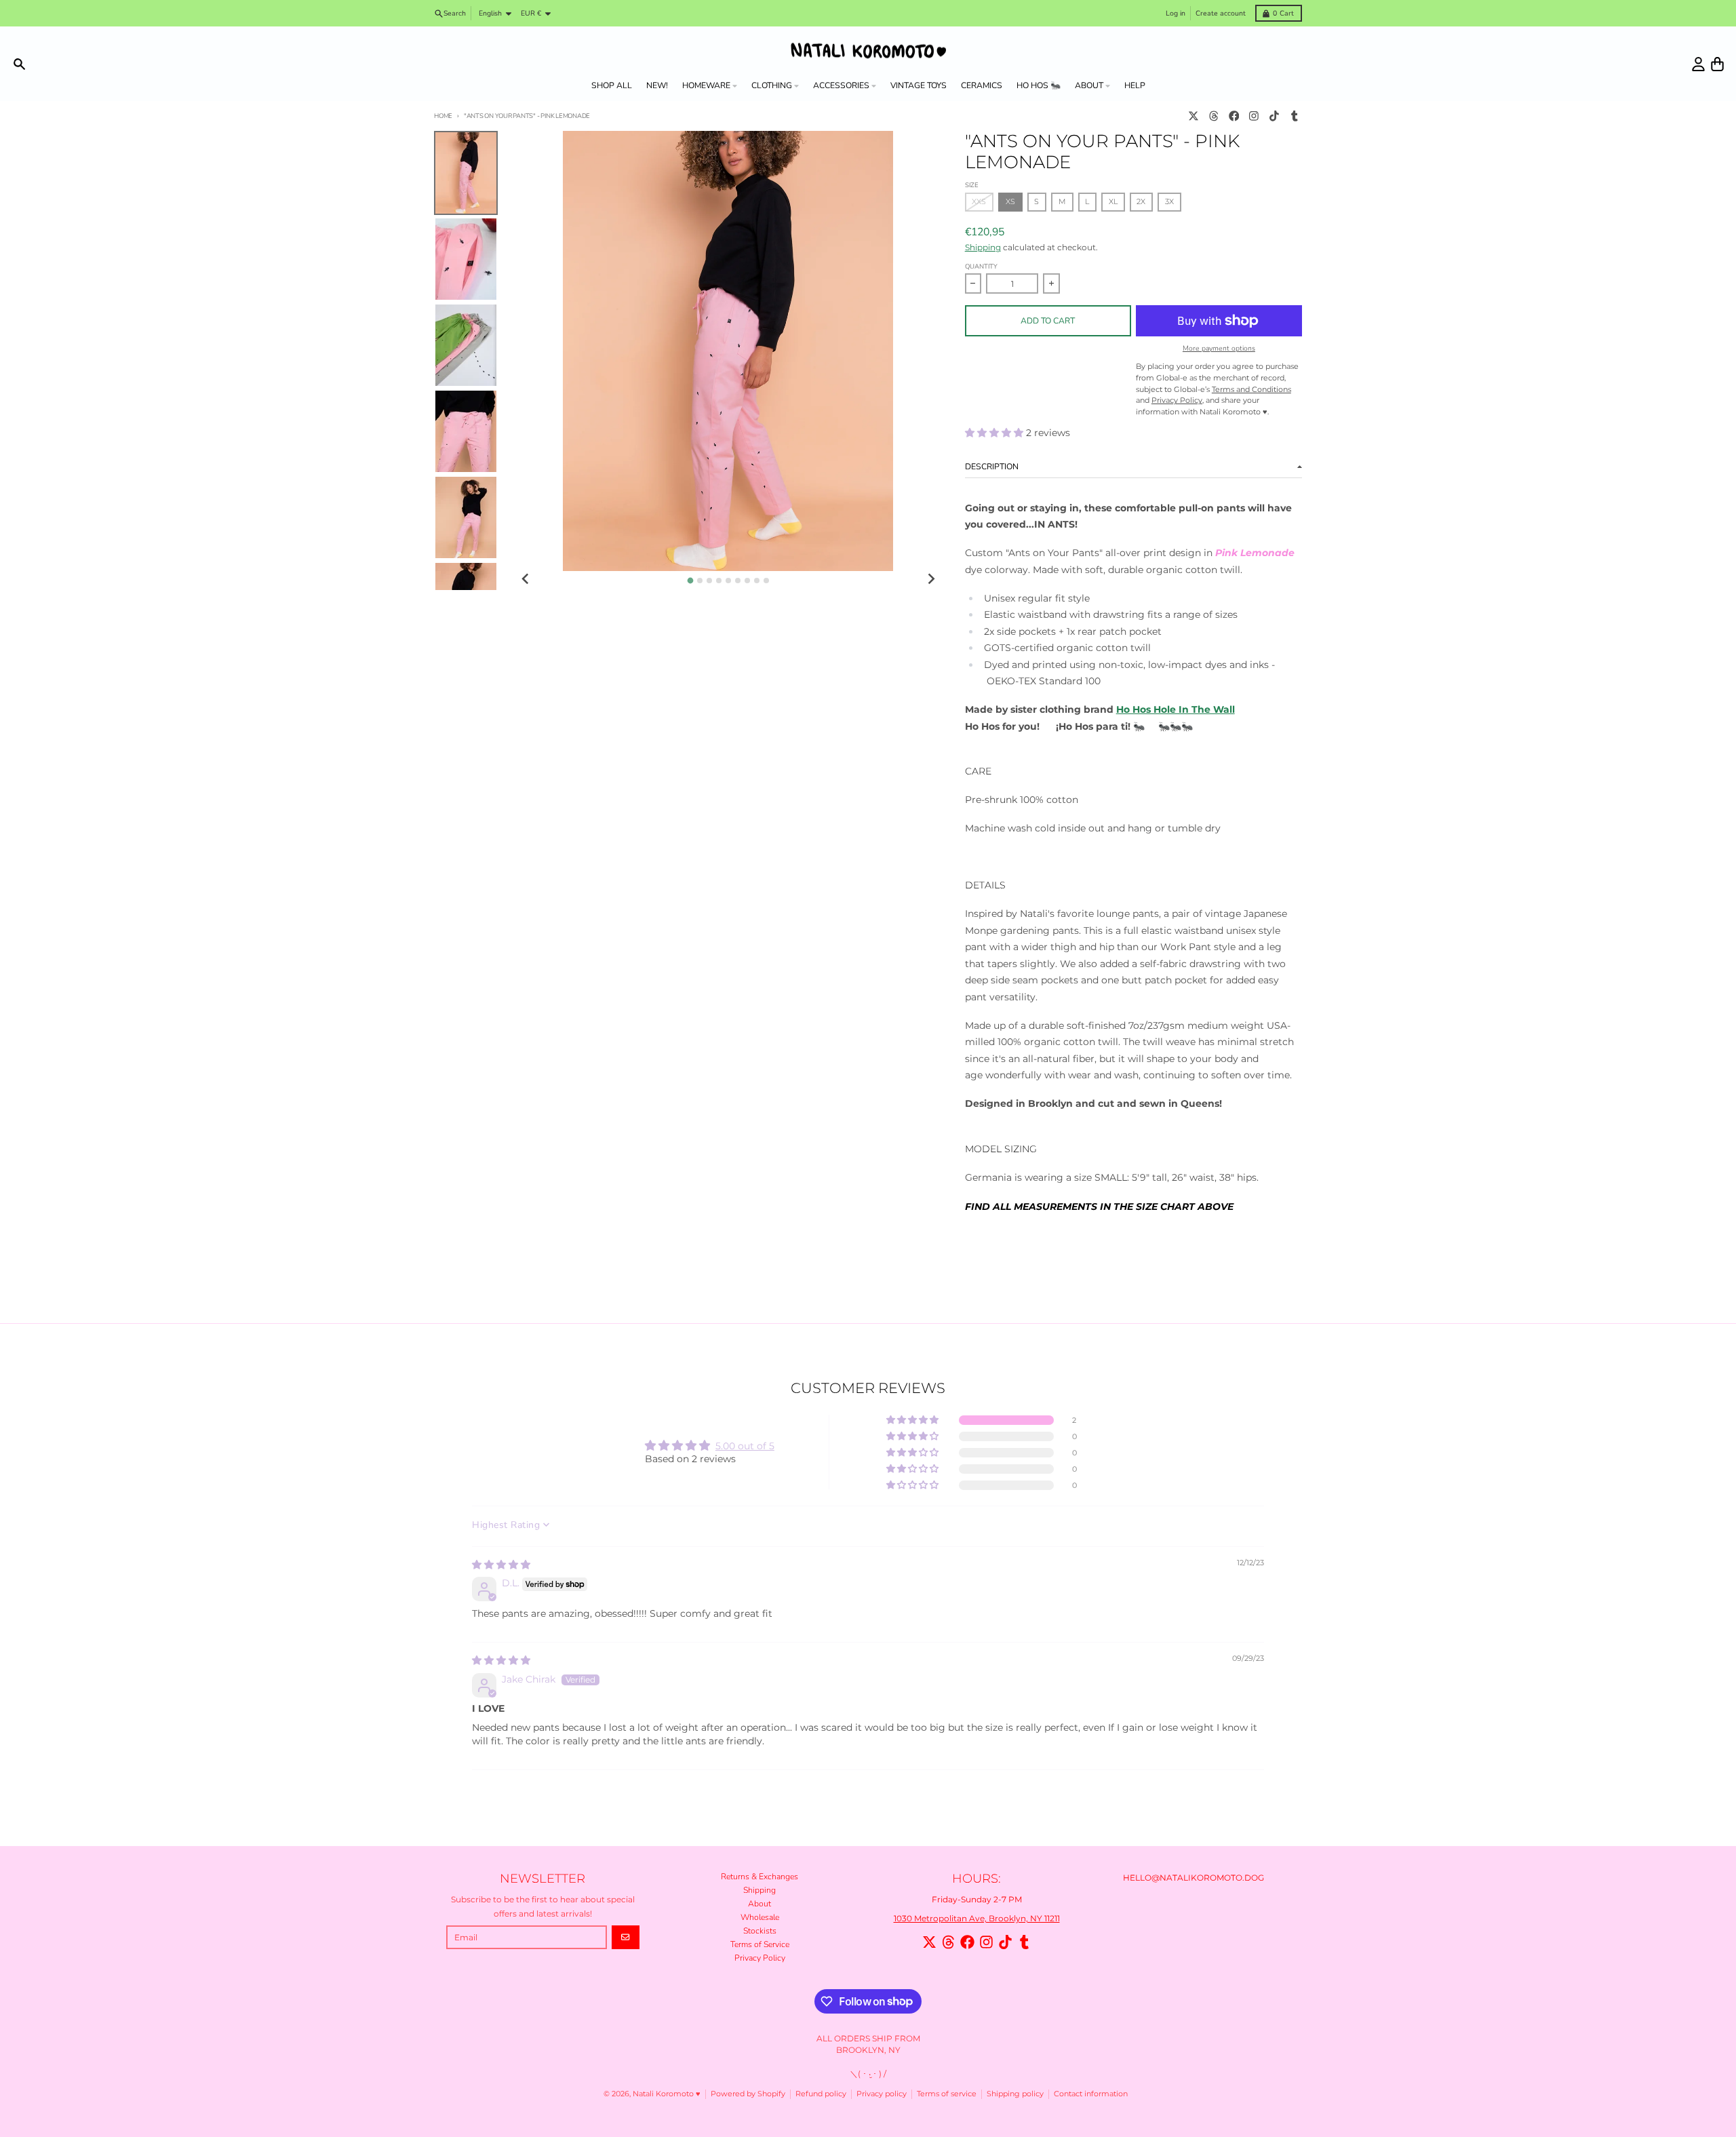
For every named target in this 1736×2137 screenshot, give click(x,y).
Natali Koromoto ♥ (667, 2094)
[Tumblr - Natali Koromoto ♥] (1294, 116)
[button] (995, 433)
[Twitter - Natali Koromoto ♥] (1194, 116)
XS (1010, 202)
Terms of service (947, 2094)
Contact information (1091, 2094)
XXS (979, 202)
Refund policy (821, 2094)
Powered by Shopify (748, 2094)
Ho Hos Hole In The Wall (1176, 709)
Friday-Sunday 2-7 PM (977, 1899)
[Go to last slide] (526, 580)
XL (1113, 202)
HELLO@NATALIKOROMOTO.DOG (1193, 1878)
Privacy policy (882, 2094)
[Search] (19, 64)
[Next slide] (931, 580)
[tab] (690, 580)
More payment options (1219, 349)
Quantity (981, 266)
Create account (1221, 13)
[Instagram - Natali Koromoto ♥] (1254, 116)
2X (1141, 202)
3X (1169, 202)
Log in (1176, 13)
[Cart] (1717, 64)
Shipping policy (1015, 2094)
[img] (501, 1565)
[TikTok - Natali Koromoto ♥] (1275, 116)
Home (443, 116)
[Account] (1698, 64)
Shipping (983, 247)
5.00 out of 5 (745, 1446)
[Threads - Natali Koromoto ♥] (1214, 116)
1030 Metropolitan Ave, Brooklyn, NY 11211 (977, 1918)
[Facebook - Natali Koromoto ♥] (1234, 116)
